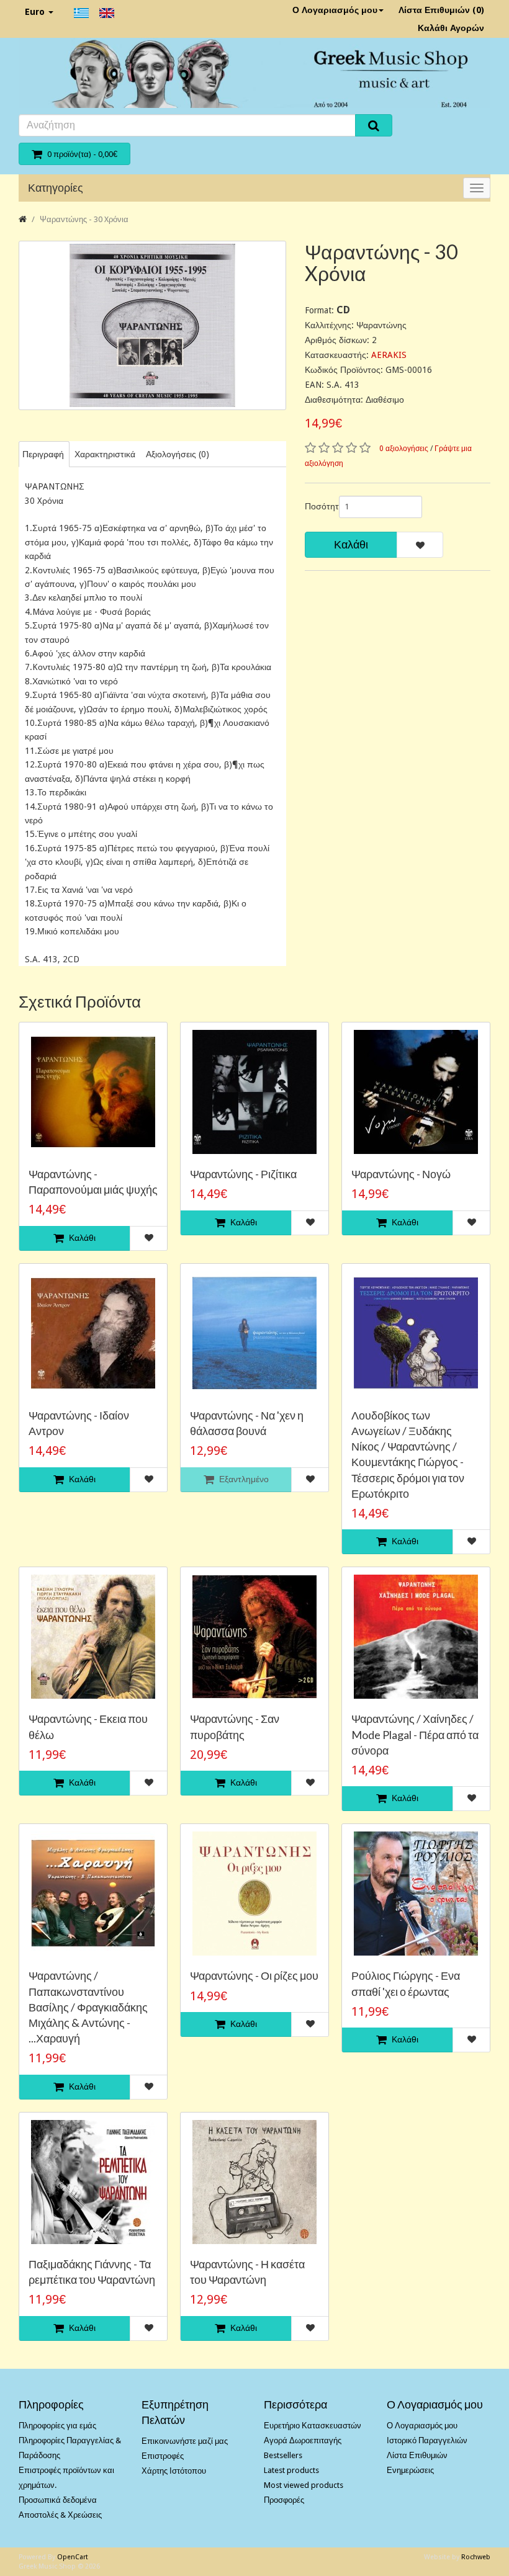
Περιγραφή (43, 454)
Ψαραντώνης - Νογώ (401, 1174)
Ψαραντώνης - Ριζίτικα (243, 1174)
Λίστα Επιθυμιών (417, 2455)
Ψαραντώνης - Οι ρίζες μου (254, 1975)
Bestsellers (283, 2455)
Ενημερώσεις (410, 2470)
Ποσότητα (317, 506)
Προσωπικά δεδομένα (58, 2500)
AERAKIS (389, 355)
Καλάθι (351, 544)
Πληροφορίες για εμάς (57, 2426)
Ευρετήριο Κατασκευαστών (313, 2426)
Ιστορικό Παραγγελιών (427, 2440)
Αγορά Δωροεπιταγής (303, 2440)
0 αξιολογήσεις (404, 449)
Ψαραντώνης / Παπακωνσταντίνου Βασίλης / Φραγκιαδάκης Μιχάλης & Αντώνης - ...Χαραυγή (88, 2007)
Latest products (291, 2470)
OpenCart (73, 2557)
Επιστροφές (163, 2456)
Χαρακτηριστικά (105, 454)
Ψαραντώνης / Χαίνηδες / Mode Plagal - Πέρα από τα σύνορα (415, 1734)
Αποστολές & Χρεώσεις (60, 2515)
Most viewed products (304, 2485)
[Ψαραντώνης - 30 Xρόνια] (152, 325)
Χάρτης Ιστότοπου (174, 2471)
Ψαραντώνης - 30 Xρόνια (84, 219)
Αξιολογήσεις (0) (178, 454)
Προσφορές (284, 2500)
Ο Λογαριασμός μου (335, 10)
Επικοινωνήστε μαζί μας (185, 2441)
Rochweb (476, 2557)
